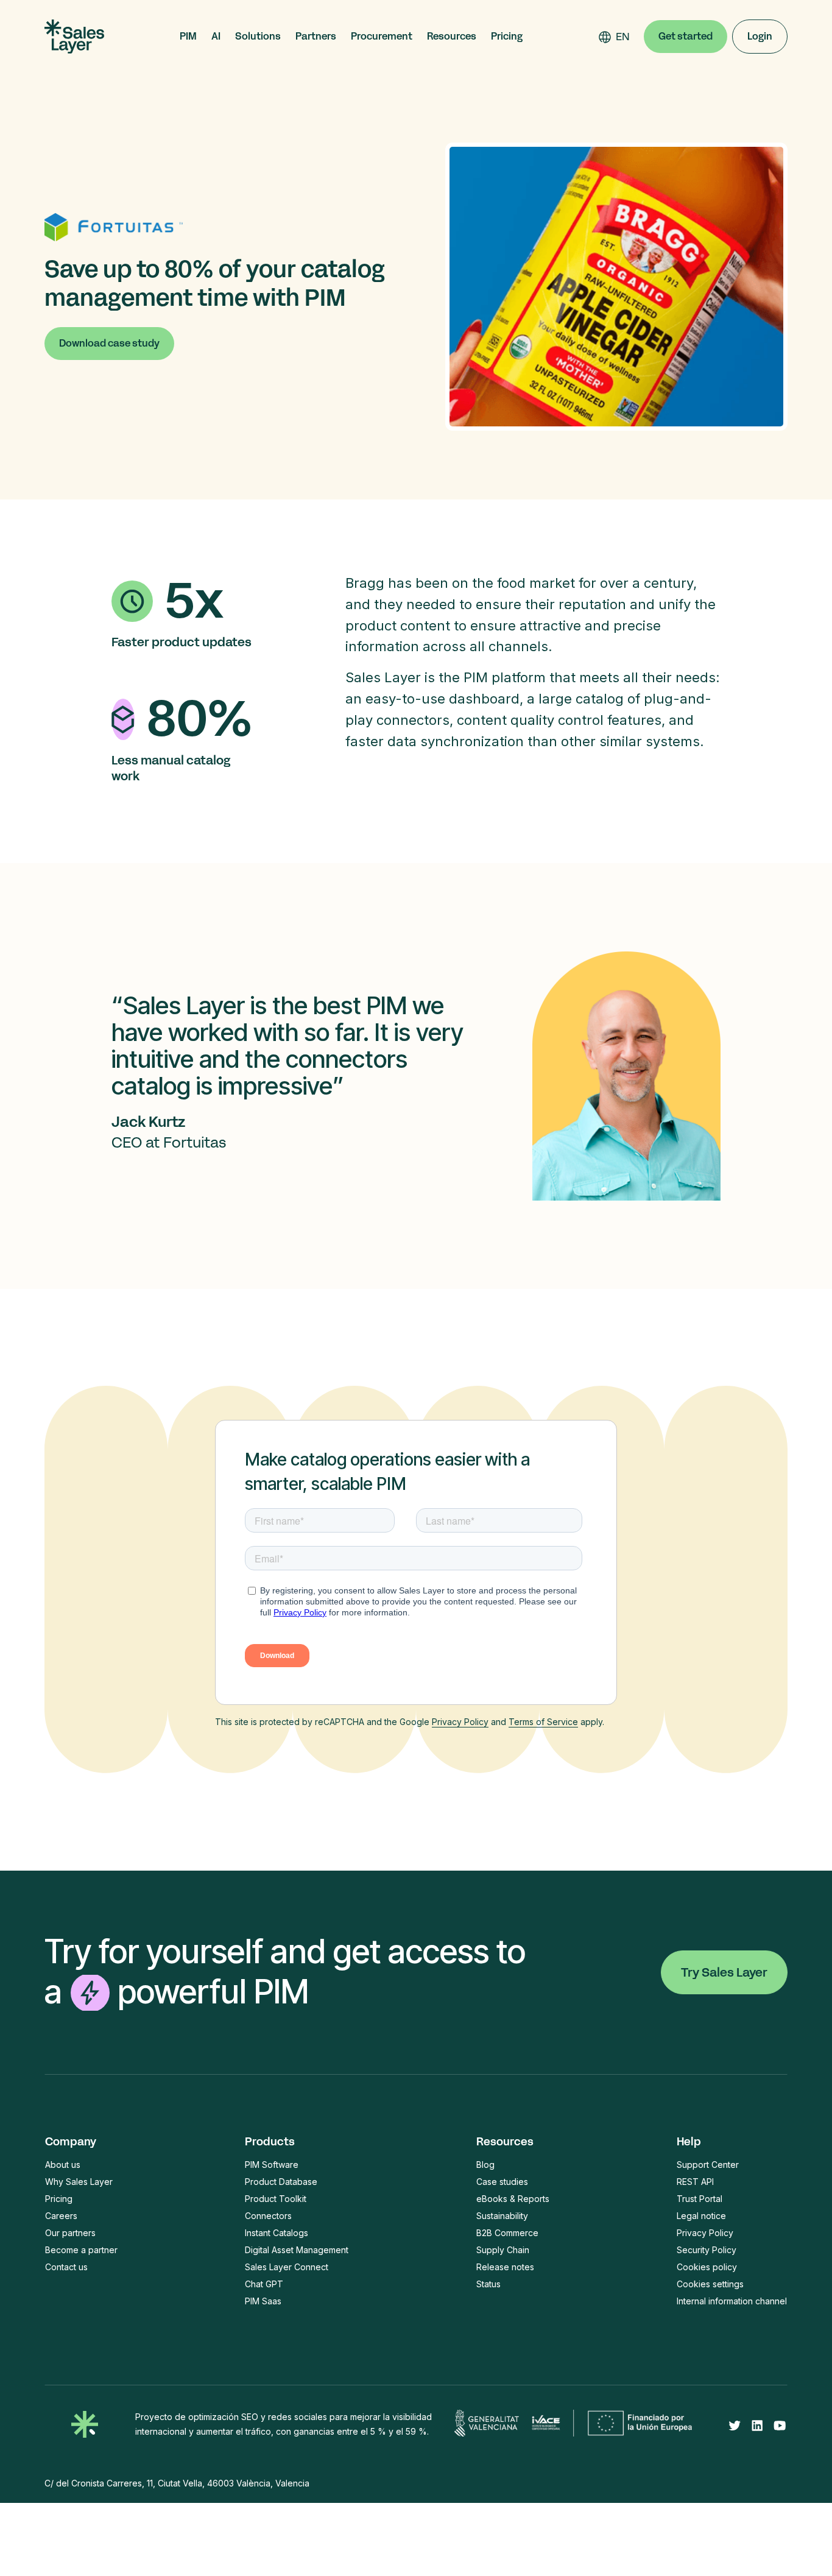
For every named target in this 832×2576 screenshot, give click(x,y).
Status (488, 2284)
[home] (74, 37)
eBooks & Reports (513, 2199)
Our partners (70, 2233)
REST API (695, 2182)
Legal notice (701, 2216)
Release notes (505, 2267)
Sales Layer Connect (287, 2267)
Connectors (268, 2216)
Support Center (708, 2165)
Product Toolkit (276, 2199)
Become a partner (81, 2250)
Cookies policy (707, 2267)
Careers (61, 2216)
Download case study (109, 343)
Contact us (66, 2267)
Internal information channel (732, 2301)
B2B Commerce (507, 2233)
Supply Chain (503, 2250)
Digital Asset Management (297, 2250)
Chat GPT (264, 2284)
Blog (485, 2165)
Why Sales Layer (79, 2182)
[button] (188, 37)
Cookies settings (710, 2284)
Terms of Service (543, 1722)
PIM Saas (263, 2301)
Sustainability (502, 2216)
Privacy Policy (460, 1722)
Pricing (507, 37)
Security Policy (707, 2250)
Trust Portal (700, 2199)
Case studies (502, 2182)
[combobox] (623, 37)
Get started (686, 36)
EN (623, 37)
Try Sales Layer (724, 1972)
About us (63, 2165)
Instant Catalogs (277, 2233)
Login (760, 36)
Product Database (281, 2182)
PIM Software (272, 2165)
